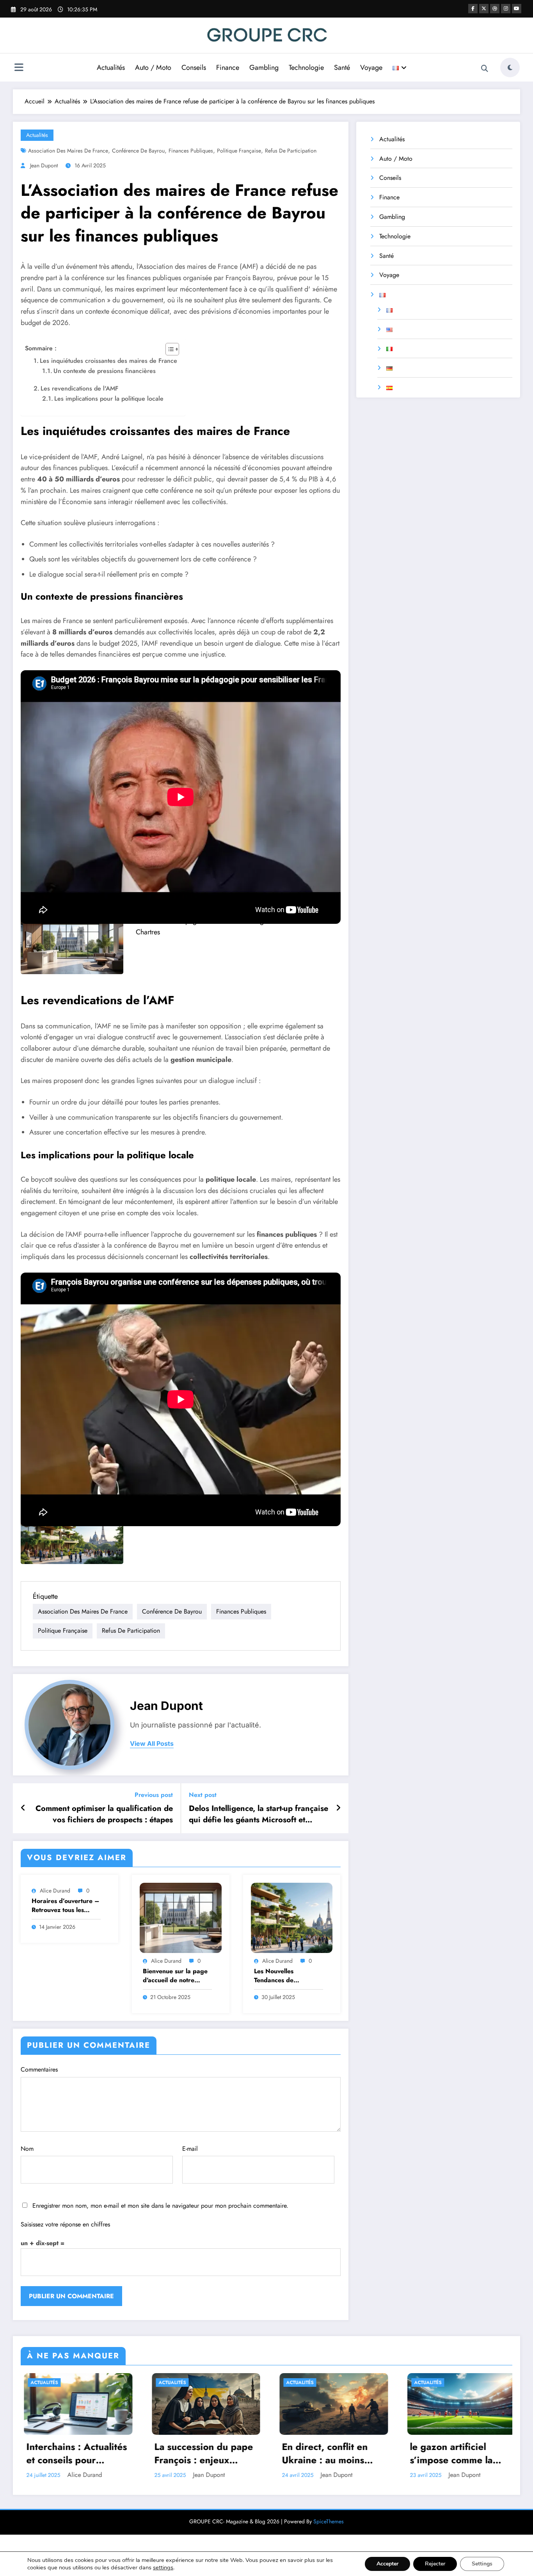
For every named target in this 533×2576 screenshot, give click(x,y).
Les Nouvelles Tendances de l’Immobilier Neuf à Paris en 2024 (282, 1976)
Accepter (387, 2564)
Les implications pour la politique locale (109, 399)
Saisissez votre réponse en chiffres (65, 2224)
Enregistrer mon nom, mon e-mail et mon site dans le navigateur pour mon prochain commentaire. (160, 2206)
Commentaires (39, 2069)
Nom (27, 2149)
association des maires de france (68, 151)
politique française (239, 151)
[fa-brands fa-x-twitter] (484, 9)
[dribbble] (495, 9)
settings (163, 2567)
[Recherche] (485, 69)
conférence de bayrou (138, 151)
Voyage (371, 67)
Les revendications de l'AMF (79, 388)
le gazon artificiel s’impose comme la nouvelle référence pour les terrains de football (450, 2453)
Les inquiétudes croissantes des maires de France (108, 361)
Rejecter (435, 2564)
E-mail (190, 2149)
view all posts (152, 1744)
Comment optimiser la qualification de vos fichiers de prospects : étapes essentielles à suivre (104, 1814)
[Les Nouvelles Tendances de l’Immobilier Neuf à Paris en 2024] (72, 1535)
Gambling (264, 67)
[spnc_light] (510, 67)
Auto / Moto (153, 67)
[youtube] (517, 9)
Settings (482, 2564)
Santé (342, 67)
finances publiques (191, 151)
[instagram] (506, 9)
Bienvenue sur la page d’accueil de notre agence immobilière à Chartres (175, 1976)
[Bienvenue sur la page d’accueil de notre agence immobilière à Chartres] (72, 945)
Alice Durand (55, 1891)
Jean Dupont (44, 165)
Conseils (194, 67)
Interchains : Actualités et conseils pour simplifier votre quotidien (73, 2453)
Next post (203, 1795)
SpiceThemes (329, 2521)
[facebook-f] (473, 9)
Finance (228, 67)
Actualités (111, 67)
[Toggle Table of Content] (168, 349)
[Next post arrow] (338, 1808)
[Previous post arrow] (23, 1808)
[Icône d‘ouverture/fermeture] (19, 68)
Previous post (154, 1795)
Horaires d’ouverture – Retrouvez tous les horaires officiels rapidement (66, 1906)
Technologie (306, 67)
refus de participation (291, 151)
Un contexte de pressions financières (105, 371)
